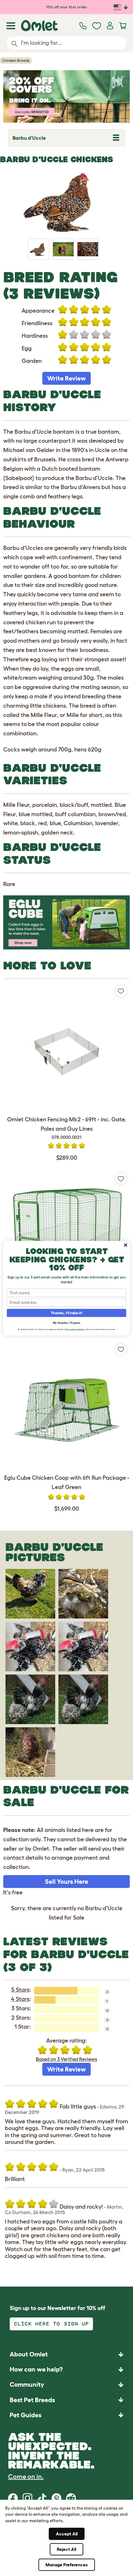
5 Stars (20, 1990)
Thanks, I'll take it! (67, 1313)
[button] (66, 2415)
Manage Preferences (67, 2565)
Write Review (66, 378)
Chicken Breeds (16, 60)
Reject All (66, 2549)
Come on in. (26, 2477)
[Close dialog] (126, 1245)
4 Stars (20, 1999)
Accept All (67, 2534)
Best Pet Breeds (32, 2400)
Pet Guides (26, 2415)
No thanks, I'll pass (66, 1322)
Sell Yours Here (66, 1882)
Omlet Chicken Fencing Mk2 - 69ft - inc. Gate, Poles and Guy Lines (67, 1128)
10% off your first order (67, 7)
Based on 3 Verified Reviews (66, 2059)
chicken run (41, 622)
